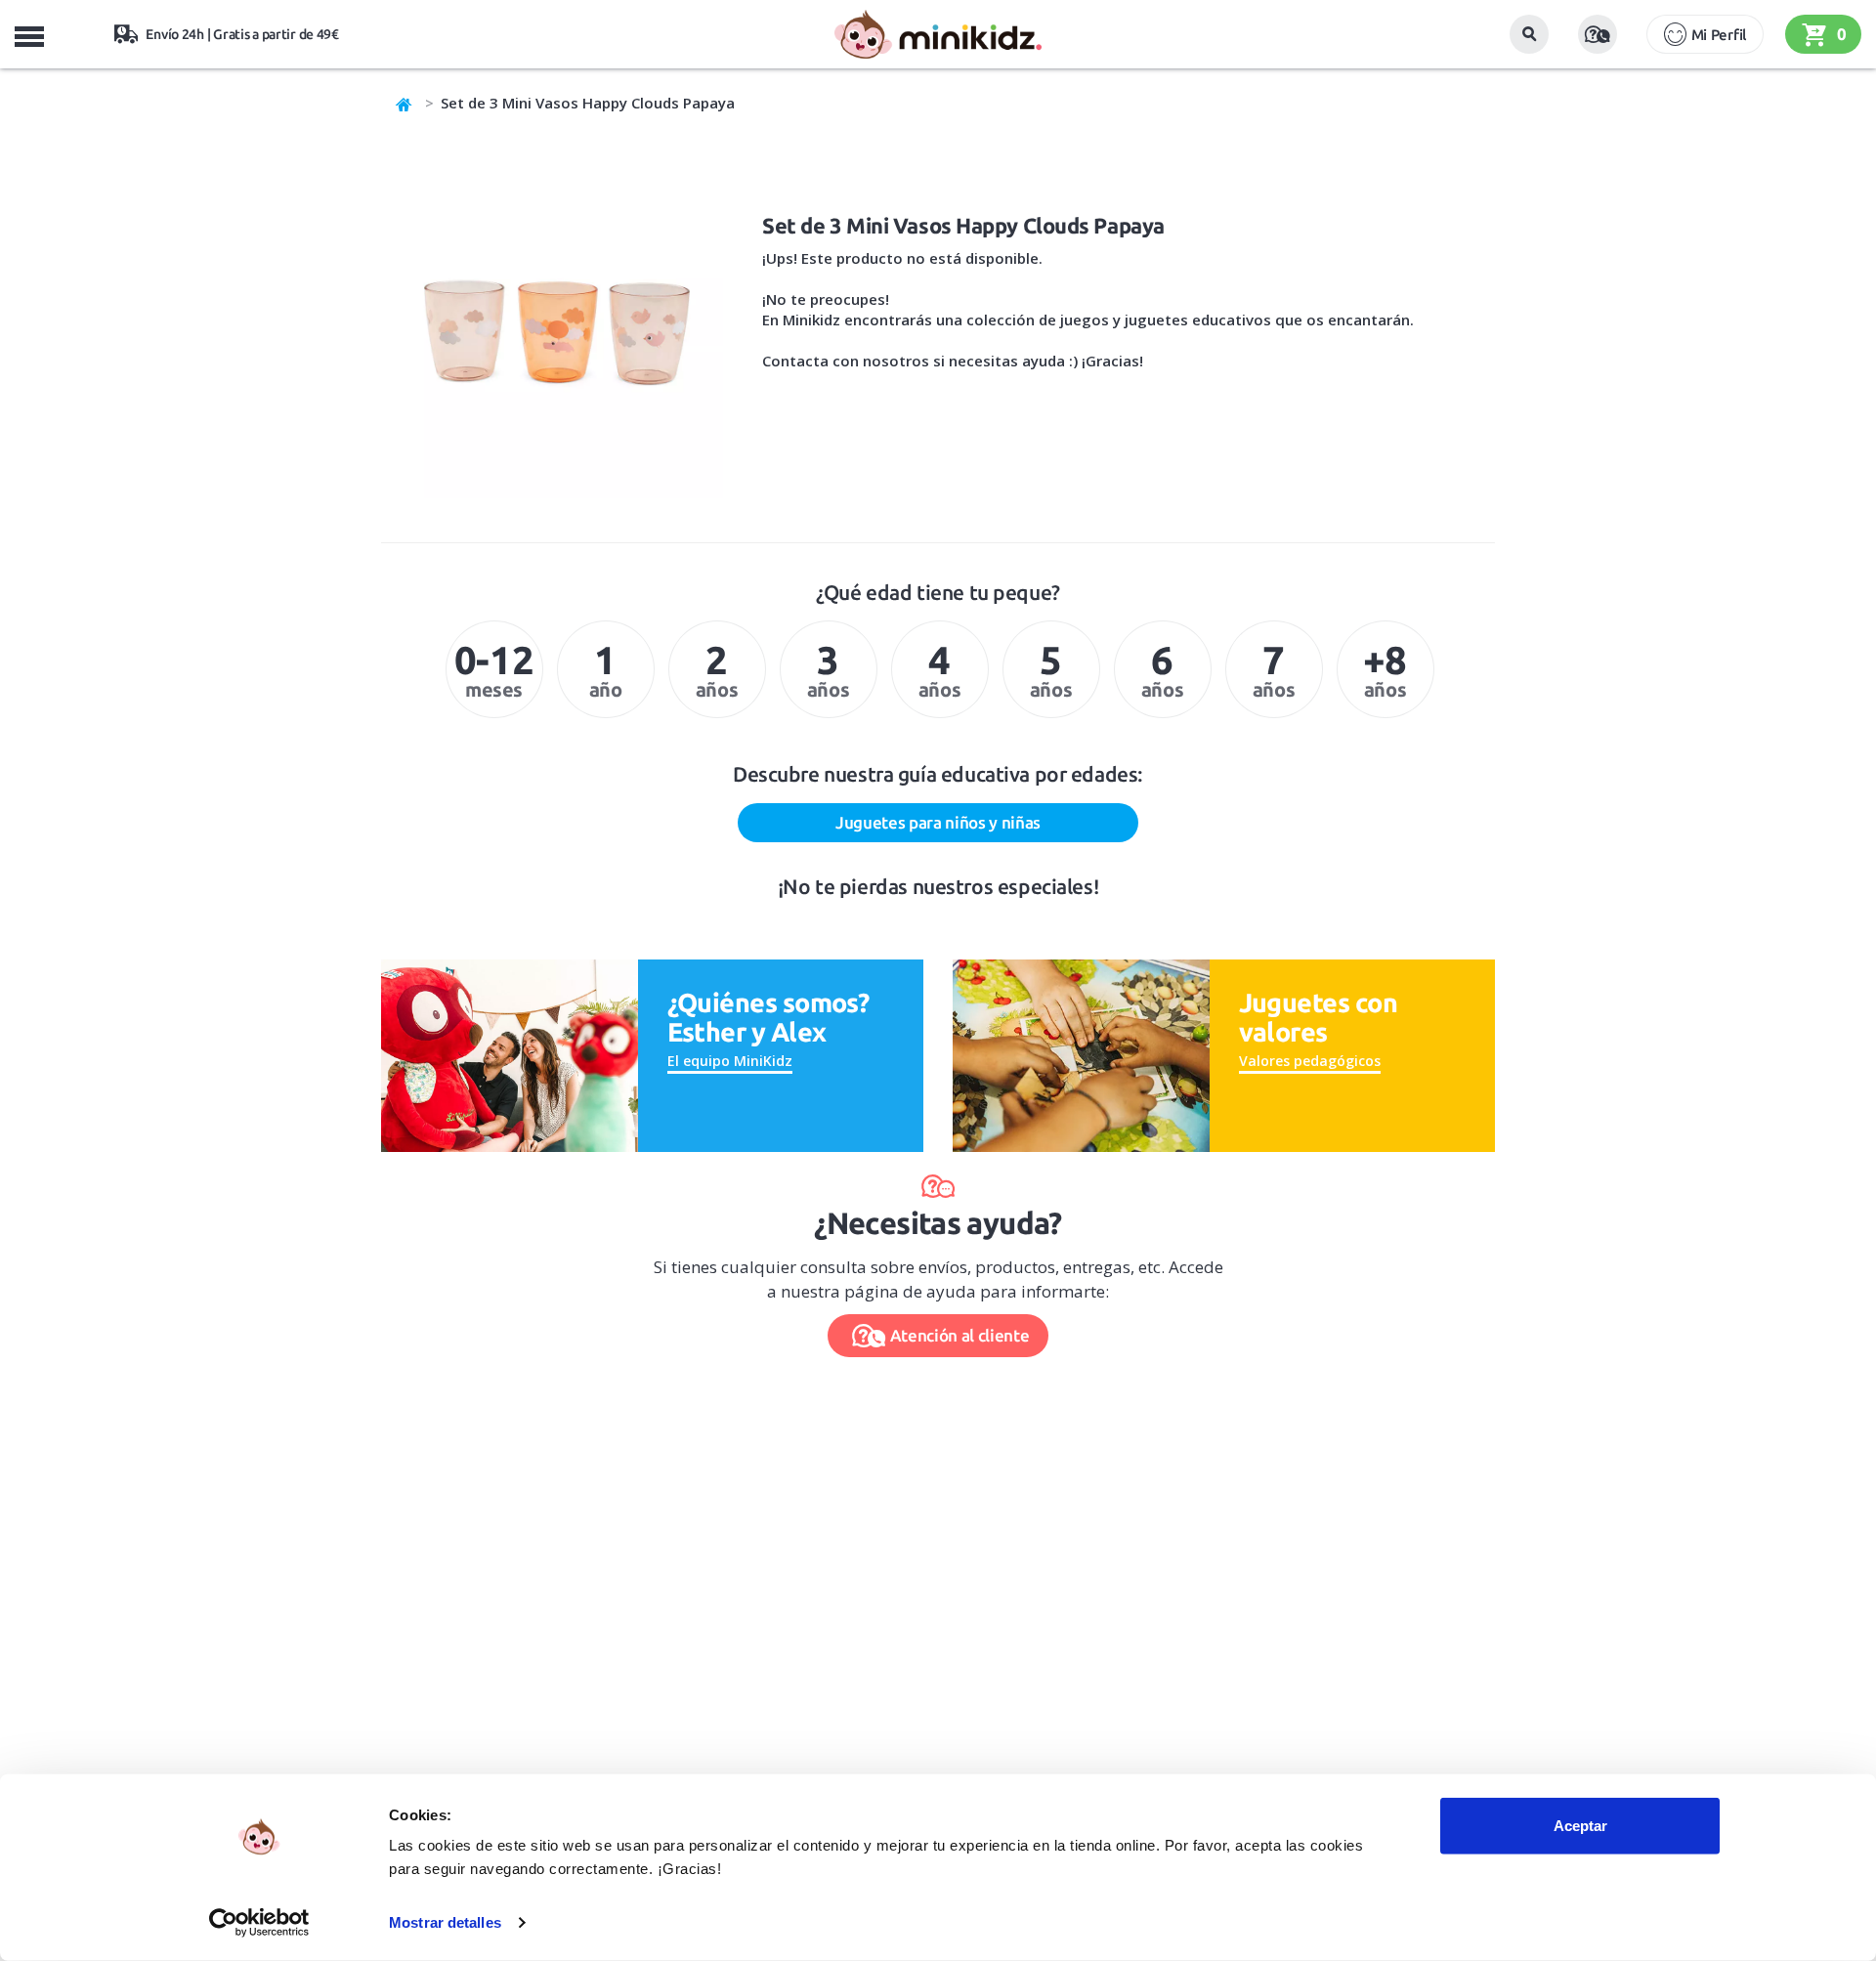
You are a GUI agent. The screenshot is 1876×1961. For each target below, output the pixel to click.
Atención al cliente (960, 1335)
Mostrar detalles (445, 1922)
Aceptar (1580, 1826)
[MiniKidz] (405, 103)
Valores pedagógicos (1310, 1061)
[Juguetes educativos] (938, 34)
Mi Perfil (1719, 35)
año (606, 669)
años (717, 669)
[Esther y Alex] (510, 1054)
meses (494, 669)
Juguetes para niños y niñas (938, 822)
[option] (494, 669)
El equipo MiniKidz (730, 1061)
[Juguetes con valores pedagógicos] (1081, 1054)
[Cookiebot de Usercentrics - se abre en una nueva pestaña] (259, 1923)
